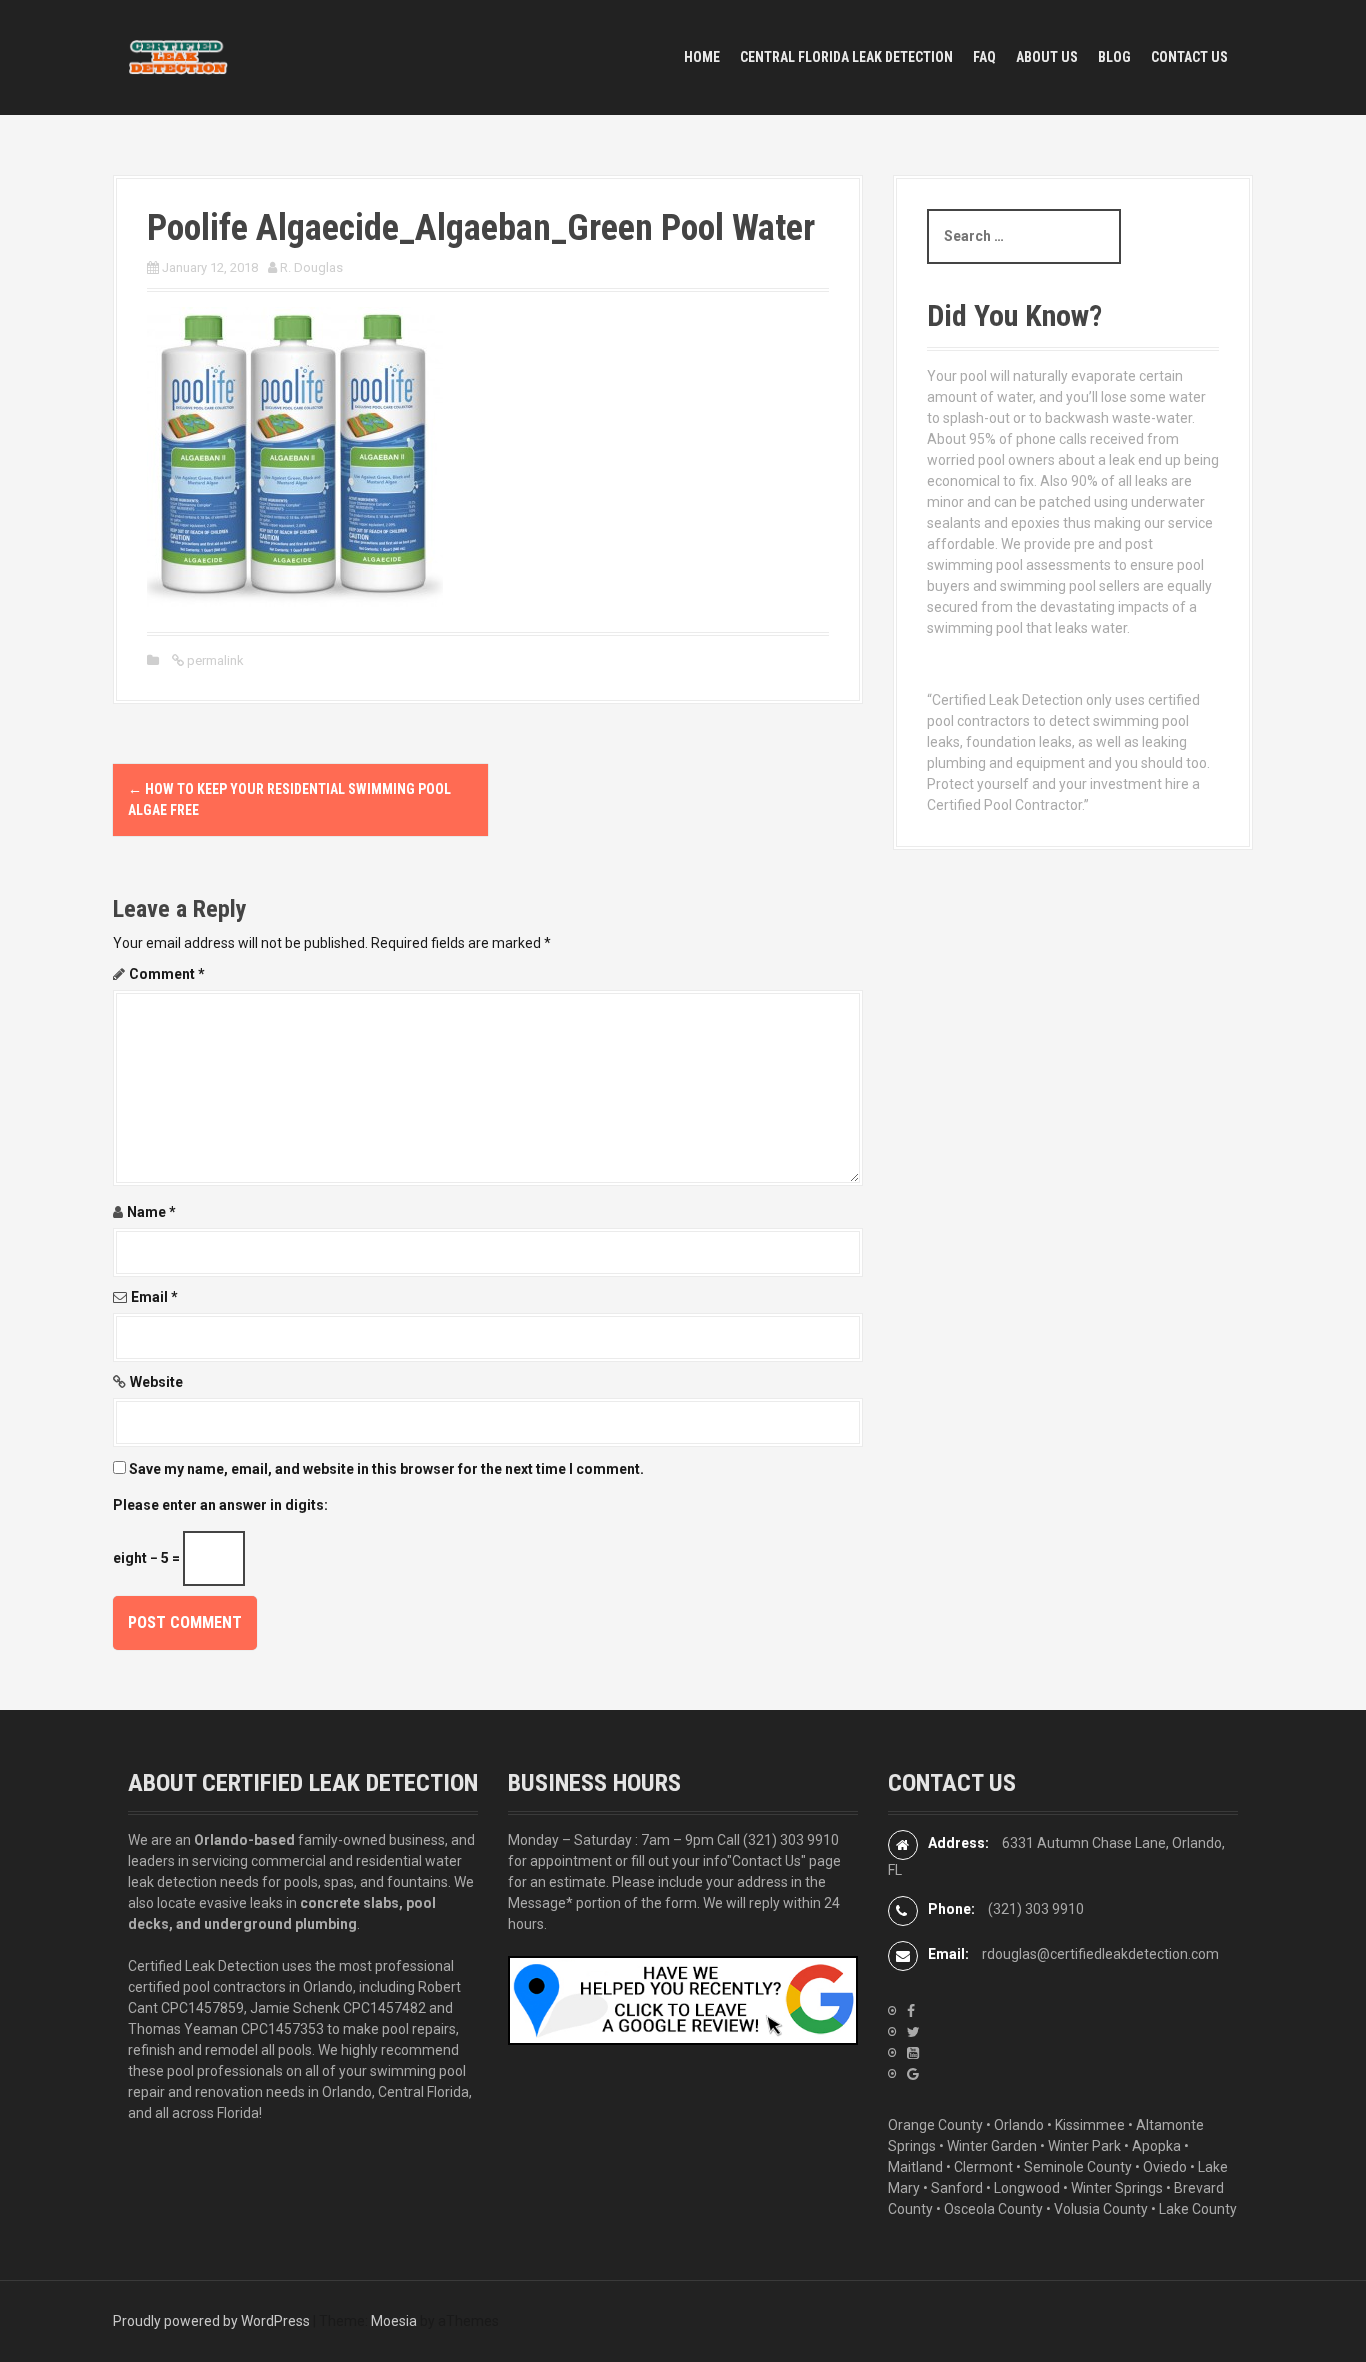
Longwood (1027, 2188)
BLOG (1114, 57)
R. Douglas (311, 267)
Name (151, 1212)
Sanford (957, 2188)
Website (156, 1382)
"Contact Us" (766, 1861)
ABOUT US (1047, 57)
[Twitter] (913, 2032)
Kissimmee (1090, 2125)
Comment (167, 974)
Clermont (983, 2167)
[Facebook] (911, 2011)
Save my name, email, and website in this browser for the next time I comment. (386, 1469)
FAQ (984, 57)
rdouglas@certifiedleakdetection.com (1100, 1954)
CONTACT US (1189, 57)
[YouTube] (913, 2053)
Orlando (1019, 2125)
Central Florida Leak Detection (846, 57)
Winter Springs (1117, 2188)
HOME (702, 57)
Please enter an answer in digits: (220, 1505)
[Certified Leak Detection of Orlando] (178, 56)
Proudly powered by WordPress (211, 2321)
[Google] (913, 2074)
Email (154, 1297)
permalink (214, 660)
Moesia (394, 2321)
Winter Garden (992, 2146)
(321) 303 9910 (791, 1840)
